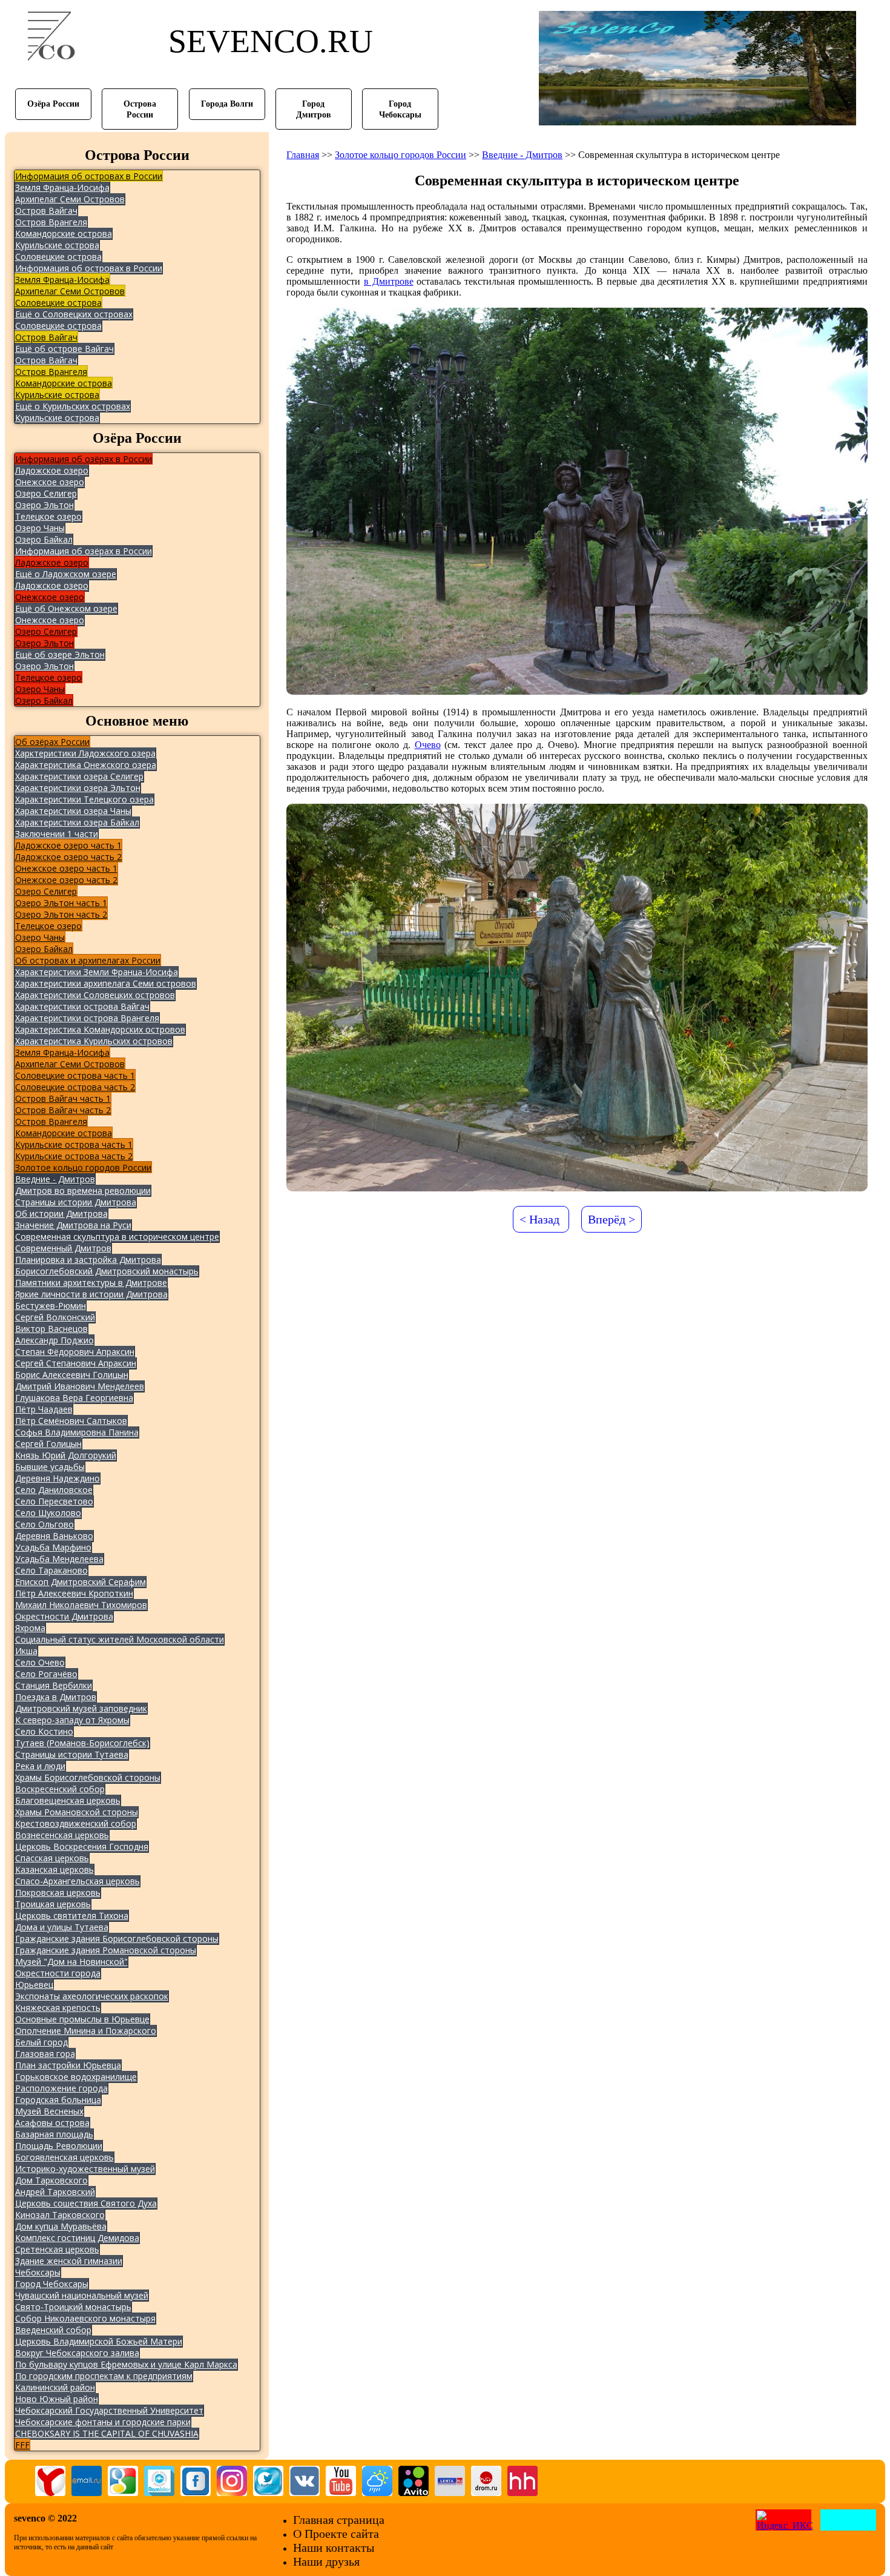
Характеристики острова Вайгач (82, 1006)
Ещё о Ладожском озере (66, 574)
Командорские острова (64, 233)
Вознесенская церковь (62, 1835)
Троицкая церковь (53, 1904)
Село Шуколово (48, 1513)
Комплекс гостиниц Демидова (77, 2238)
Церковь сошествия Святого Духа (86, 2203)
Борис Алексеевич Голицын (72, 1375)
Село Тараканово (51, 1570)
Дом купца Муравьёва (61, 2226)
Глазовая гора (45, 2054)
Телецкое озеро (48, 516)
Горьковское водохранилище (76, 2077)
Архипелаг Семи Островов (70, 199)
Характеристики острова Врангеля (87, 1018)
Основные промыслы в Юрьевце (82, 2019)
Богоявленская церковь (64, 2157)
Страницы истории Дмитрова (76, 1202)
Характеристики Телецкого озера (84, 799)
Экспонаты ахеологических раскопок (92, 1996)
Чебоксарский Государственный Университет (109, 2410)
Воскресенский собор (60, 1789)
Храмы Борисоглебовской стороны (88, 1777)
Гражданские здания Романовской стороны (106, 1950)
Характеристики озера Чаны (73, 811)
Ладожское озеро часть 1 (68, 845)
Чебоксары (38, 2272)
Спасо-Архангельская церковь (77, 1881)
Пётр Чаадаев (44, 1409)
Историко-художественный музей (85, 2169)
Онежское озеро (50, 482)
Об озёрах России (52, 742)
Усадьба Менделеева (59, 1559)
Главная (303, 155)
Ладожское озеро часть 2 (68, 857)
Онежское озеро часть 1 (66, 868)
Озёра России (53, 104)
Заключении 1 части (57, 834)
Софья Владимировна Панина (77, 1432)
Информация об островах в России (89, 176)
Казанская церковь (54, 1869)
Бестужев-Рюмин (51, 1306)
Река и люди (40, 1766)
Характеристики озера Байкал (77, 822)
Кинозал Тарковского (60, 2215)
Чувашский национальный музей (82, 2295)
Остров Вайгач (46, 210)
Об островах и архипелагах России (88, 960)
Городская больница (58, 2100)
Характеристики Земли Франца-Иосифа (97, 972)
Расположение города (61, 2088)
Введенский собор (53, 2330)
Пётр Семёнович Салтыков (71, 1421)
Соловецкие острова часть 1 (75, 1075)
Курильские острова (57, 245)
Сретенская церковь (57, 2249)
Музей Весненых (49, 2111)
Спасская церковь (52, 1858)
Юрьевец (34, 1985)
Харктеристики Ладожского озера (85, 753)
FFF (22, 2445)
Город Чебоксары (52, 2284)
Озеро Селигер (46, 493)
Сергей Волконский (55, 1317)
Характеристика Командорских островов (100, 1029)
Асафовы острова (52, 2123)
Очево (428, 745)
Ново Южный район (57, 2399)
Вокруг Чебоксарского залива (77, 2353)
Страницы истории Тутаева (72, 1754)
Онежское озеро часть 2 (66, 880)
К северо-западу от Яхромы (72, 1720)
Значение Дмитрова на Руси (73, 1225)
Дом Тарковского (51, 2180)
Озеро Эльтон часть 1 (61, 903)
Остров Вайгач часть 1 (63, 1098)
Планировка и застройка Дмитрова (88, 1260)
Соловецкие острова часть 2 (75, 1087)
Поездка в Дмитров (56, 1697)
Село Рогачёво (46, 1674)
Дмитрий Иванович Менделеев (80, 1386)
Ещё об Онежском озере (66, 608)
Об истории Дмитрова (61, 1214)
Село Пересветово (54, 1501)
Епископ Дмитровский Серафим (81, 1582)
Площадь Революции (59, 2146)
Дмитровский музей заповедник (81, 1708)
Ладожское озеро (52, 470)
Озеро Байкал (44, 539)
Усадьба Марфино (53, 1547)
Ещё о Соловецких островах (74, 314)
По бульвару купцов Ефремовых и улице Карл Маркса (126, 2364)
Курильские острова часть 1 (74, 1144)
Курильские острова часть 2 (74, 1156)
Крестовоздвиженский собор (76, 1823)
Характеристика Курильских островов (94, 1041)
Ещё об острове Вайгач (64, 349)
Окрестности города (58, 1973)
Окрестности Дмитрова (64, 1616)
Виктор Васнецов (51, 1329)
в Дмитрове (389, 281)
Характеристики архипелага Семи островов (106, 983)
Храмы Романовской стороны (77, 1812)
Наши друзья (326, 2561)
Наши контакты (334, 2548)
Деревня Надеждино (58, 1478)
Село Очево (40, 1662)
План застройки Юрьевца (68, 2065)
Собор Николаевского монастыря (85, 2318)
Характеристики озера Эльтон (78, 788)
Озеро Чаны (40, 528)
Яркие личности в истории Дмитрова (91, 1294)
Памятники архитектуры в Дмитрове (91, 1283)
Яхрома (30, 1628)
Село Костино (44, 1731)
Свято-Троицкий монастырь (73, 2307)
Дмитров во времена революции (83, 1190)
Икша (26, 1651)
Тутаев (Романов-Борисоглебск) (82, 1743)
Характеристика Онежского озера (86, 765)
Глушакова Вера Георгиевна (74, 1398)
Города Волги (227, 104)
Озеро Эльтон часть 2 (61, 914)
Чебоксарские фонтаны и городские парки (103, 2422)
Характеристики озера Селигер (79, 776)
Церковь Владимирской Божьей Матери (99, 2341)
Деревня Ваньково (54, 1536)
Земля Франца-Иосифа (62, 187)
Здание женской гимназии (69, 2261)
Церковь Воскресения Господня (82, 1846)
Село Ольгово (44, 1524)
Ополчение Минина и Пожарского (86, 2031)
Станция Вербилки (54, 1685)
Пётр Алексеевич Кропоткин (74, 1593)
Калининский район (55, 2387)
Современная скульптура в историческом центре (117, 1237)
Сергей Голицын (48, 1444)
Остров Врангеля (51, 222)
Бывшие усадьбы (50, 1467)
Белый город (41, 2042)
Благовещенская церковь (68, 1800)
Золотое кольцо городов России (83, 1167)
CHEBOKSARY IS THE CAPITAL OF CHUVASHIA (107, 2433)
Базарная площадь (54, 2134)
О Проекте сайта (336, 2534)
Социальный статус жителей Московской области (120, 1639)
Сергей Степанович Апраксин (76, 1363)
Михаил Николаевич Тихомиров (81, 1605)
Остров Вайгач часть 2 (63, 1110)
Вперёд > (611, 1219)
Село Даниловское (54, 1490)
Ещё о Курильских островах (73, 406)
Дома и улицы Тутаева (62, 1927)
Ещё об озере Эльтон (60, 654)
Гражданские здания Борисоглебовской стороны (117, 1939)
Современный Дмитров (63, 1248)
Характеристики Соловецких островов (95, 995)
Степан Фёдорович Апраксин (75, 1352)
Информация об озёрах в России (84, 459)
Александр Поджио (54, 1340)
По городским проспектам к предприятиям (104, 2376)
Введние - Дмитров (55, 1179)
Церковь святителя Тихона (72, 1915)
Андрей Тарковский (55, 2192)
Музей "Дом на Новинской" (71, 1962)
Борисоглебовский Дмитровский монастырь (107, 1271)
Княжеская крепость (58, 2008)
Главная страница (339, 2520)
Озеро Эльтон (44, 505)
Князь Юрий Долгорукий (66, 1455)
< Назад (539, 1219)
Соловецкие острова (58, 257)
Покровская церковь (58, 1892)
